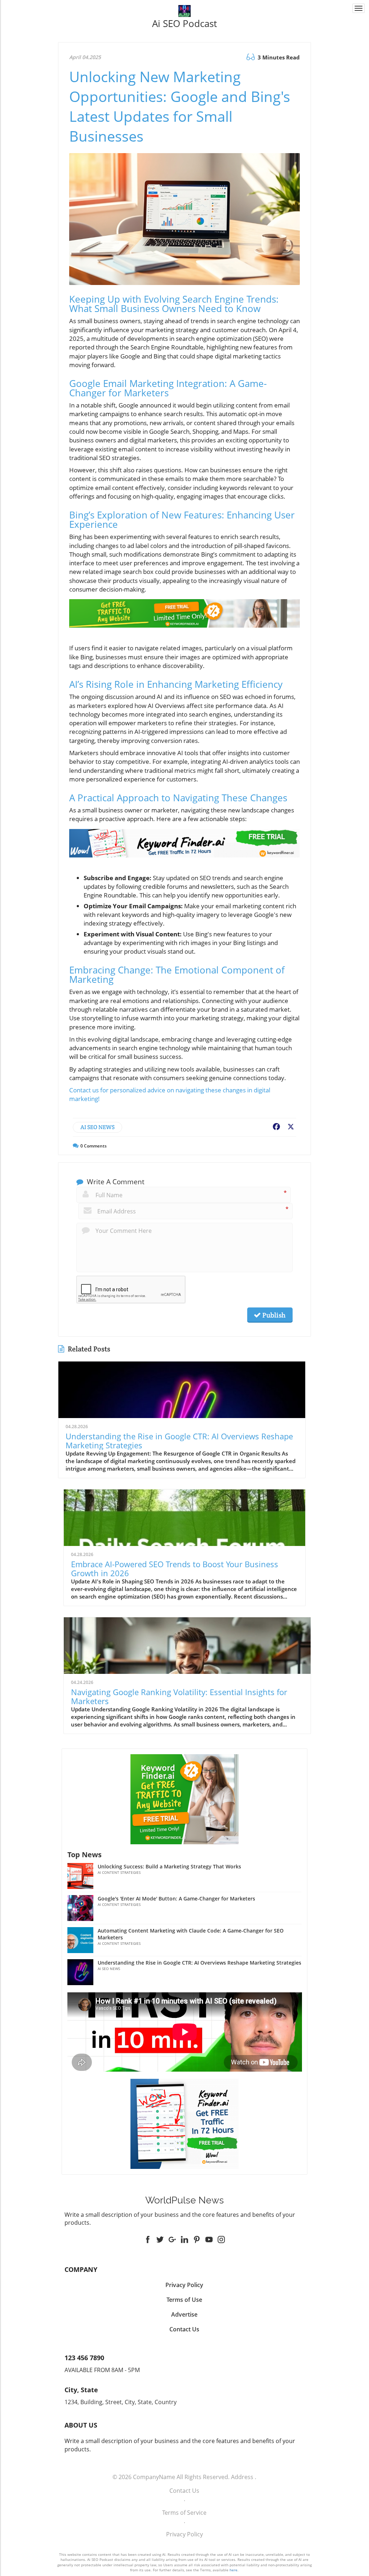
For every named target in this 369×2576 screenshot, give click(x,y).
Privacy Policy (184, 2534)
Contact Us (184, 2491)
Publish (273, 1315)
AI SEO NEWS (97, 1127)
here (234, 2570)
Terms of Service (184, 2513)
